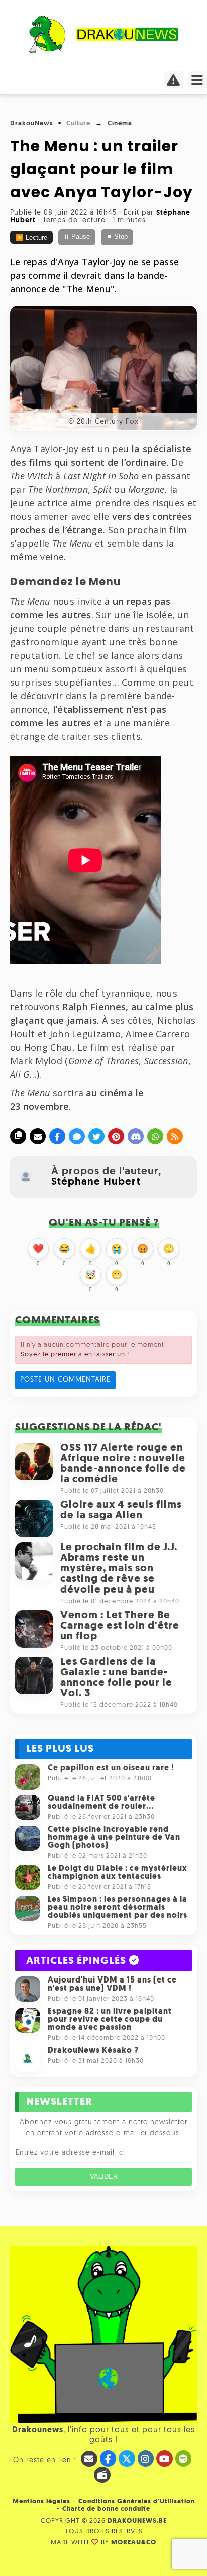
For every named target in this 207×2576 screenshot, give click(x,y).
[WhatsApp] (155, 1136)
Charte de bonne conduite (106, 2509)
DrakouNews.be (137, 2521)
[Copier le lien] (18, 1136)
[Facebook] (57, 1136)
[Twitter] (96, 1136)
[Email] (38, 1136)
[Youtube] (165, 2458)
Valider (104, 2177)
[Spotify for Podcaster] (184, 2458)
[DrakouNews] (104, 51)
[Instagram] (146, 2458)
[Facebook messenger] (77, 1136)
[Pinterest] (116, 1136)
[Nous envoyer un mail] (89, 2459)
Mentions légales (41, 2502)
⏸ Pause (77, 237)
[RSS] (175, 1136)
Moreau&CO (134, 2543)
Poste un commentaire (65, 1380)
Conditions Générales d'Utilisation (137, 2502)
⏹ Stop (117, 237)
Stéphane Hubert (96, 1182)
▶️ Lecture (31, 238)
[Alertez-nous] (174, 83)
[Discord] (136, 1136)
